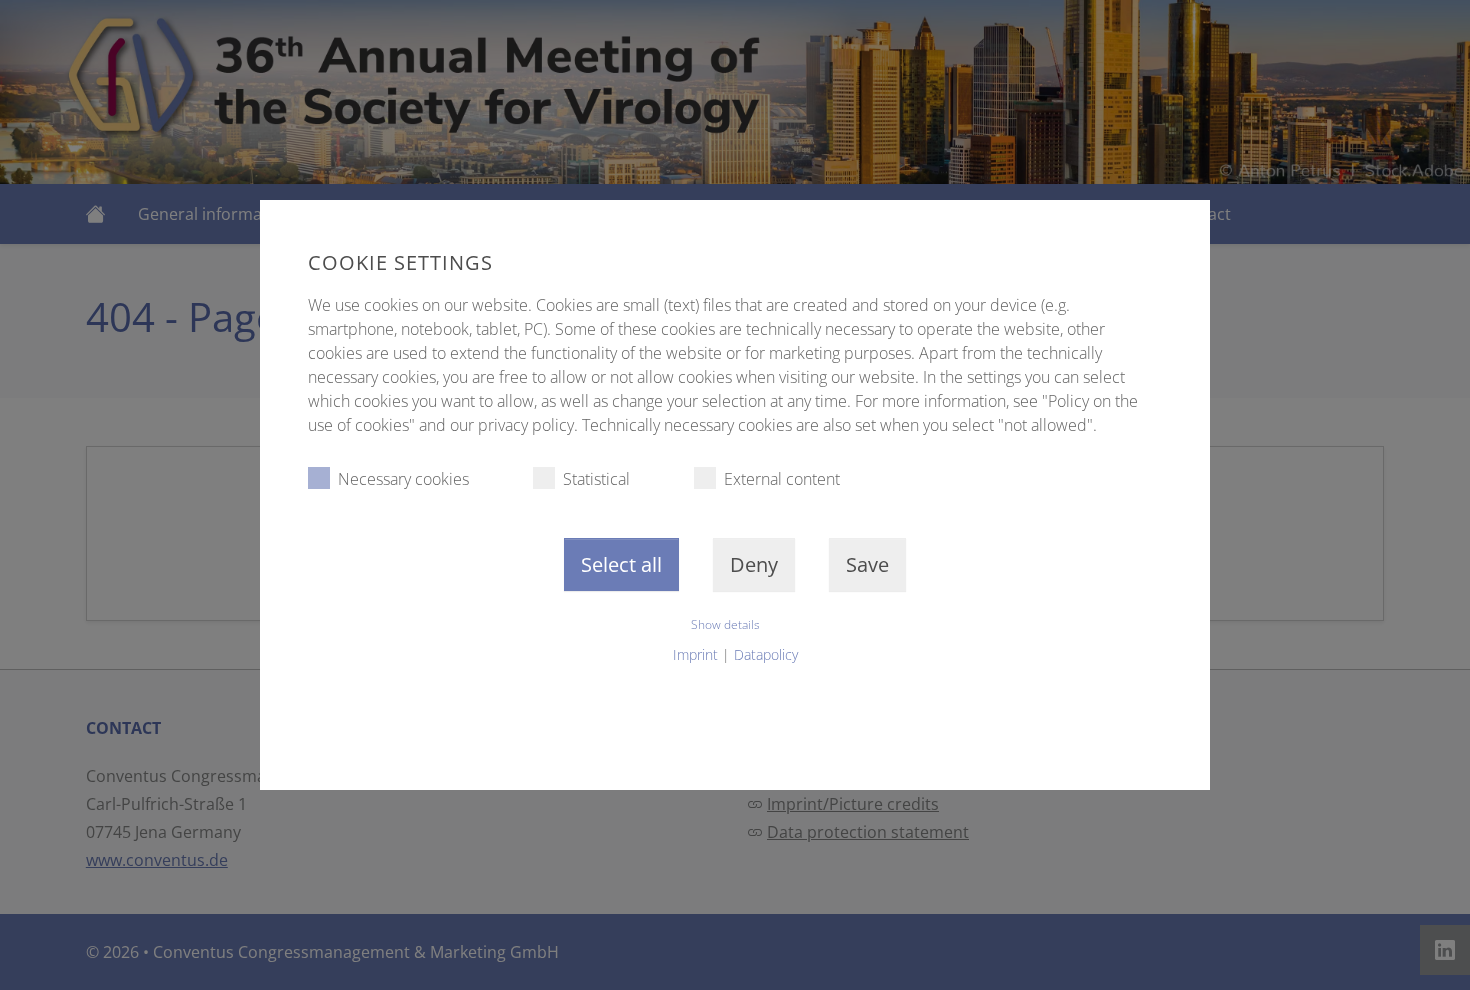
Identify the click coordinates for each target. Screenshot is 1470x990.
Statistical (596, 479)
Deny (754, 564)
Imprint (695, 654)
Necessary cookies (403, 479)
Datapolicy (766, 654)
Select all (621, 564)
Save (867, 564)
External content (782, 479)
